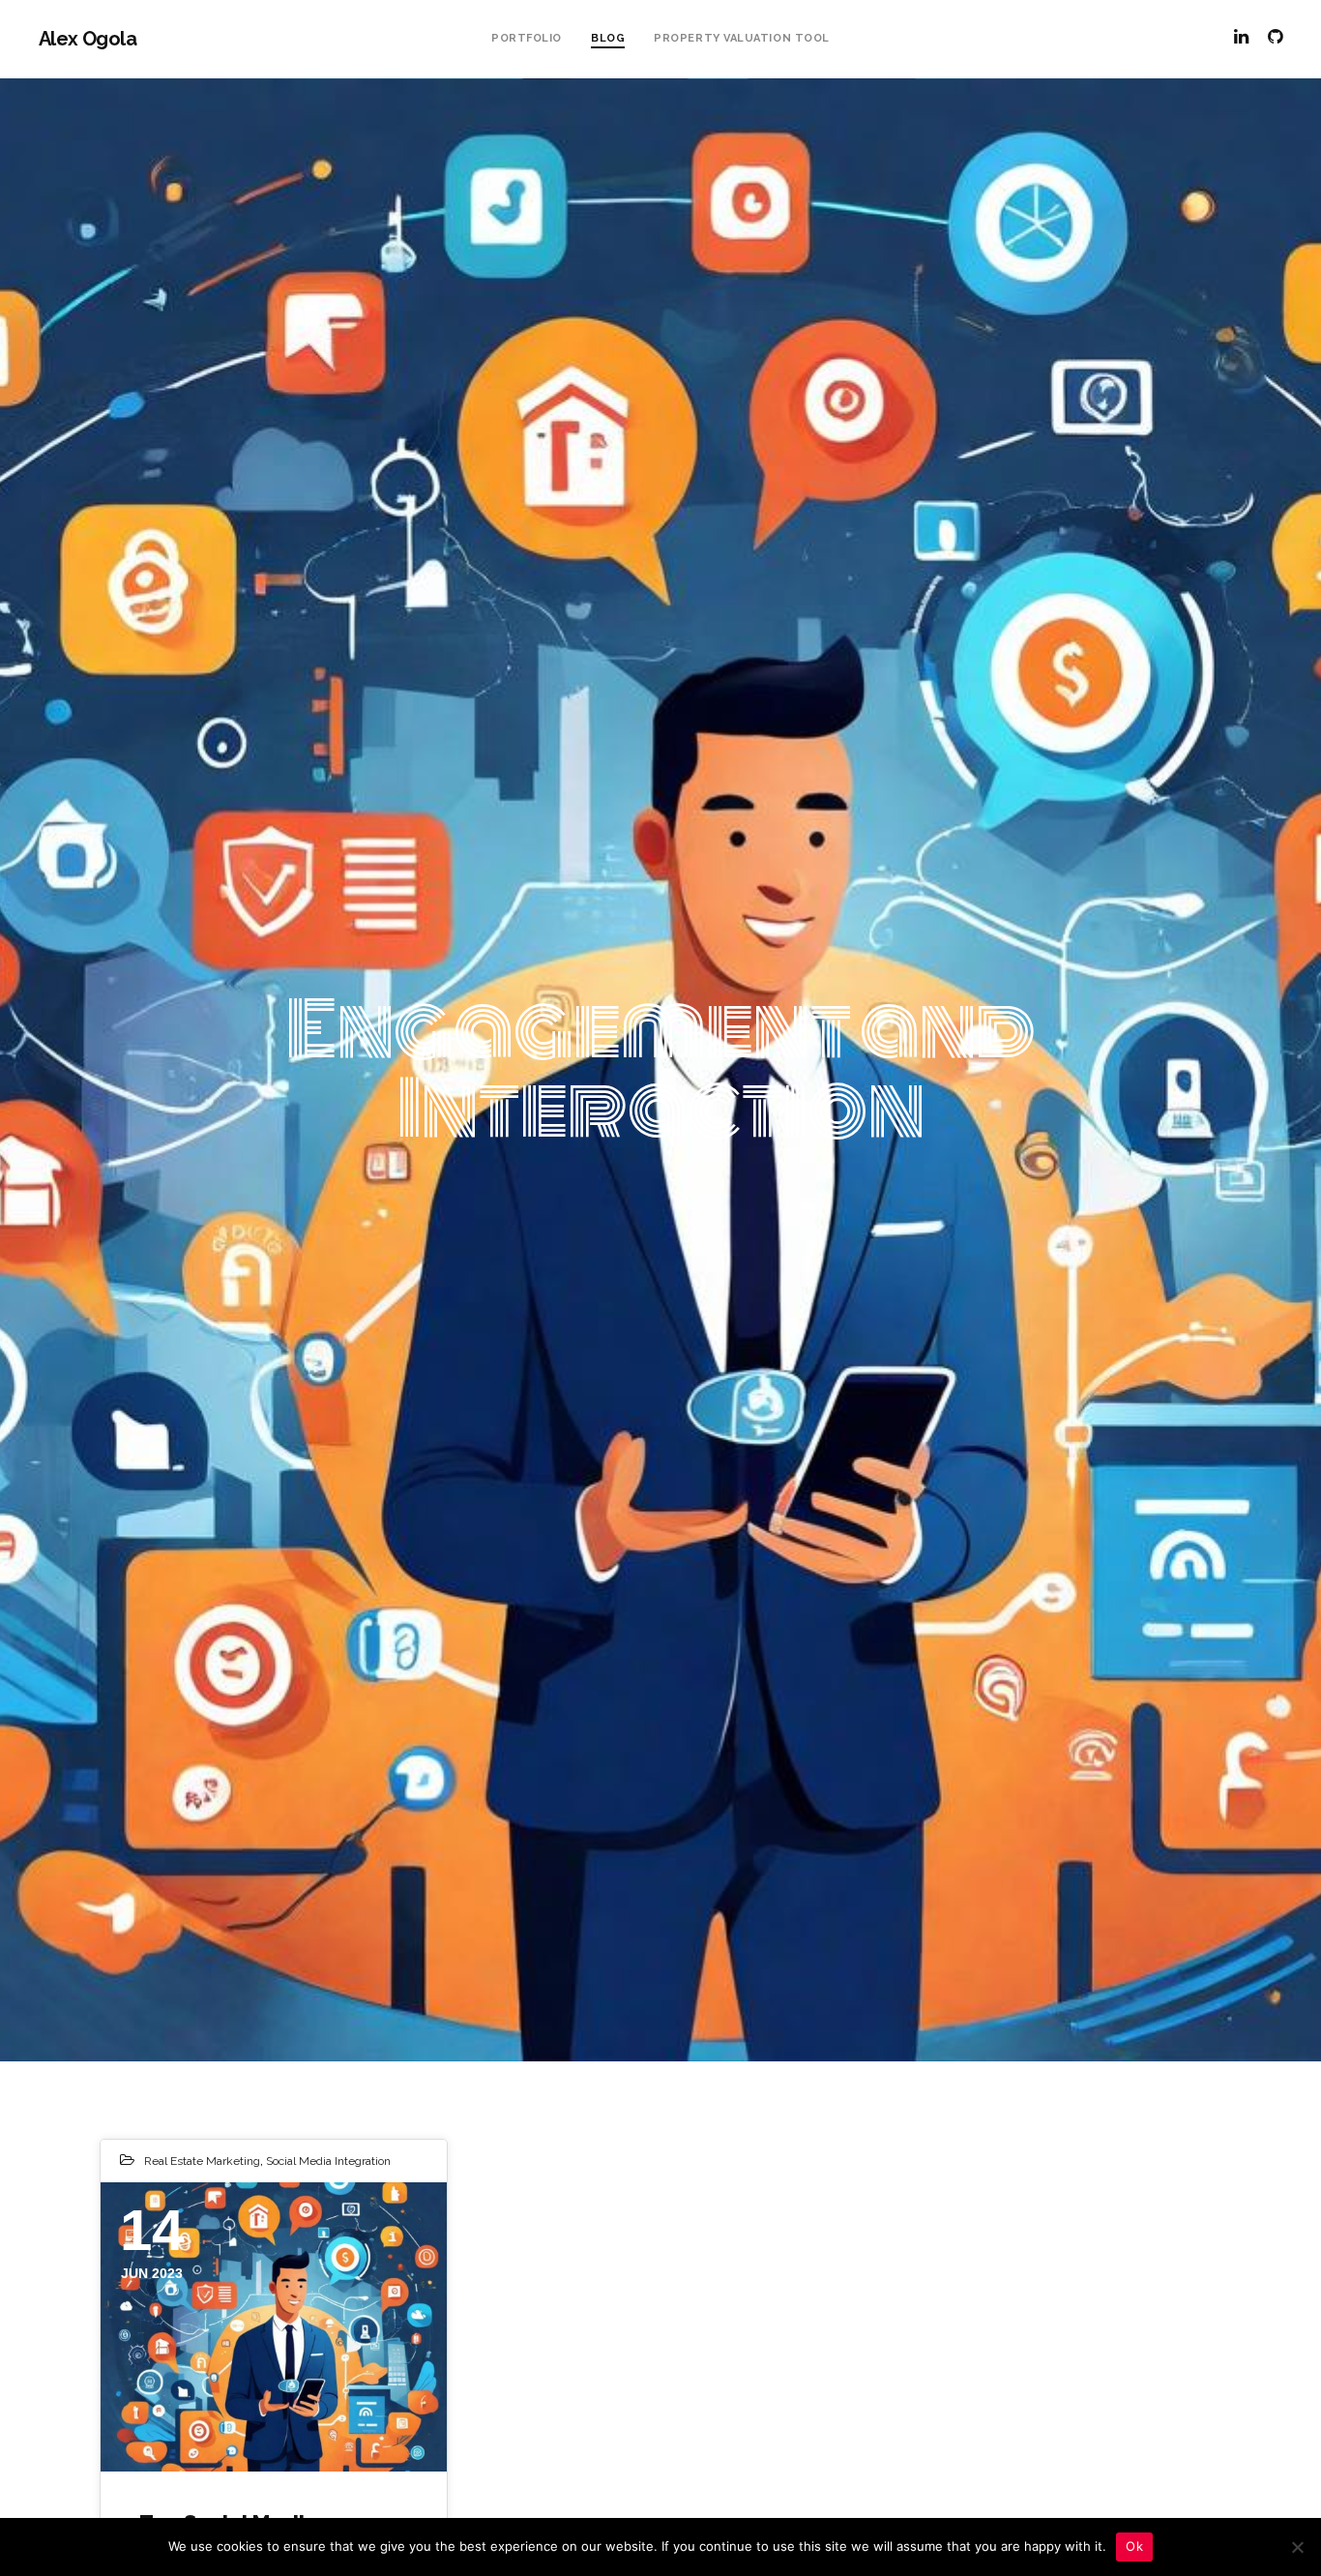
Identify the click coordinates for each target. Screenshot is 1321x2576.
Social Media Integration (328, 2161)
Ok (1134, 2546)
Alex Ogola (88, 39)
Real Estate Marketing (202, 2161)
